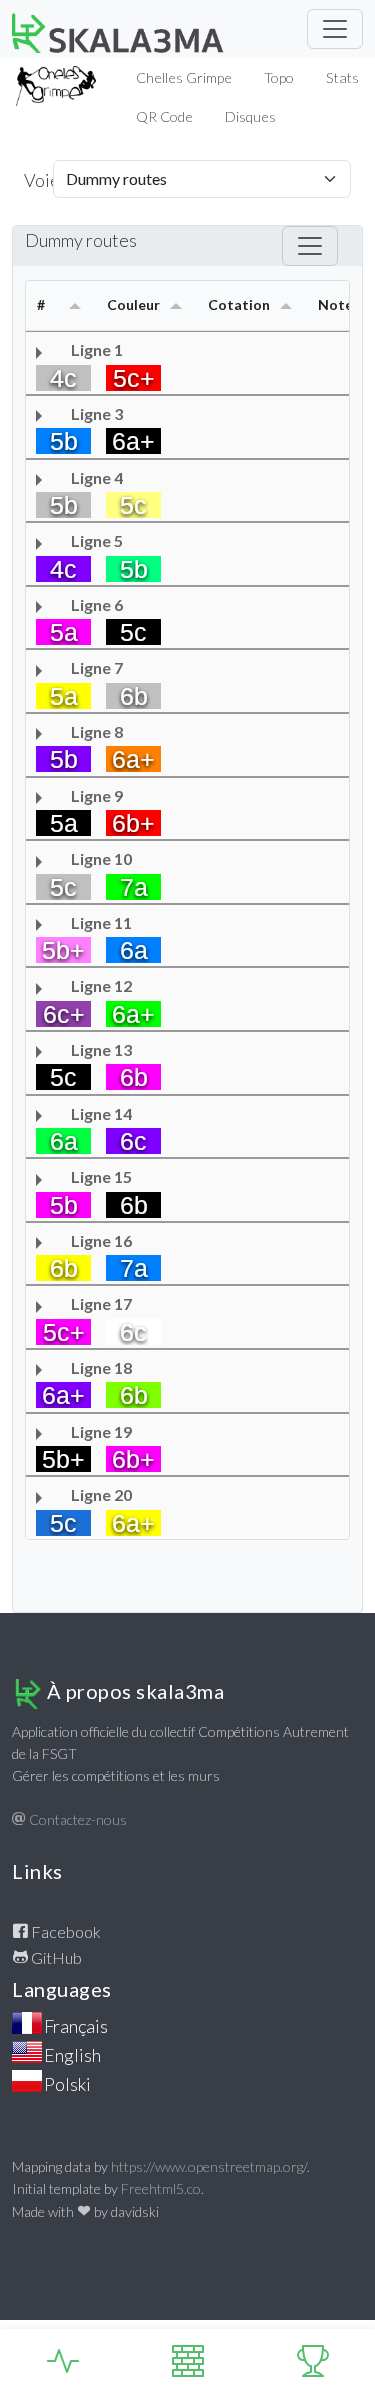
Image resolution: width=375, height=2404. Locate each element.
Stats (342, 77)
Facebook (64, 1931)
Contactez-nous (76, 1819)
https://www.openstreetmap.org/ (209, 2166)
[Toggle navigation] (335, 29)
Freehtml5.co (161, 2188)
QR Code (164, 116)
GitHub (55, 1957)
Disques (250, 116)
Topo (279, 77)
